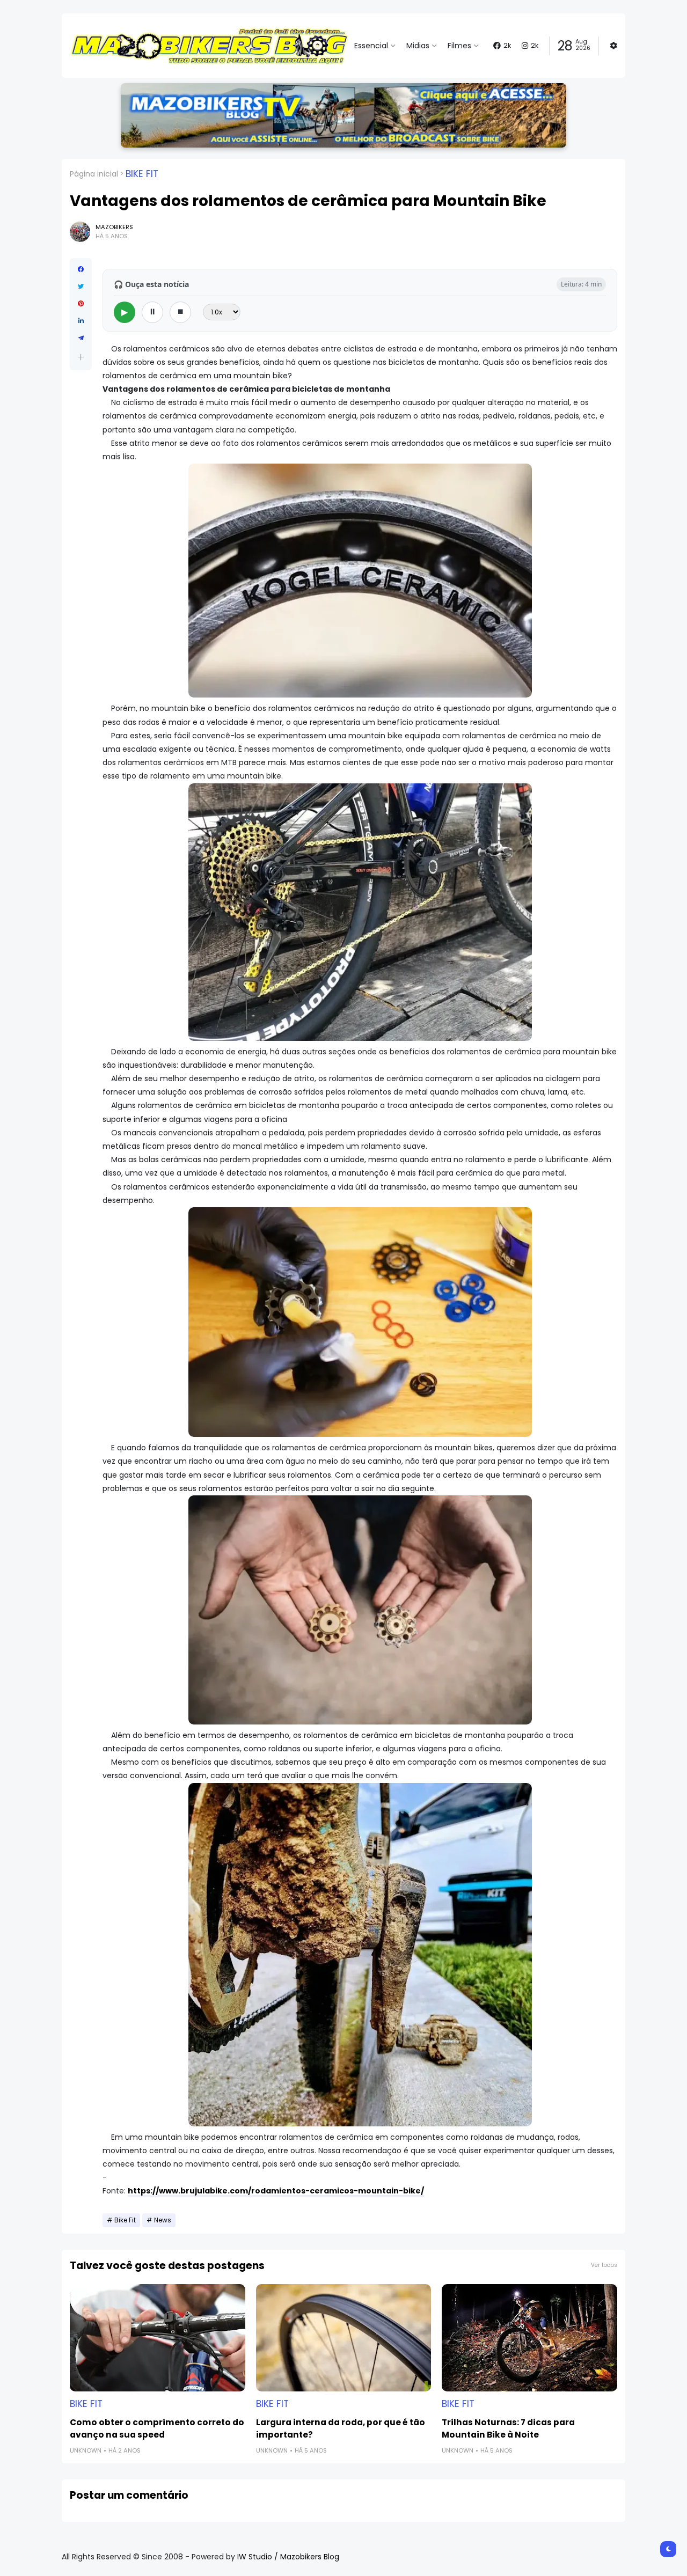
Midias (418, 46)
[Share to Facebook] (81, 269)
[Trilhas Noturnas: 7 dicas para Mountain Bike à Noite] (529, 2338)
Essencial (371, 46)
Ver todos (604, 2265)
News (163, 2220)
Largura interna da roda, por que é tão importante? (341, 2428)
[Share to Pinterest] (81, 304)
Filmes (459, 46)
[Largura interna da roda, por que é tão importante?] (344, 2338)
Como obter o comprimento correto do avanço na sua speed (157, 2428)
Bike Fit (142, 174)
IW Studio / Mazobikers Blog (288, 2557)
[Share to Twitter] (81, 287)
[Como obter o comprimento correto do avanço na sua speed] (158, 2338)
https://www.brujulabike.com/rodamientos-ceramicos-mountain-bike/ (276, 2191)
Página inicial (94, 174)
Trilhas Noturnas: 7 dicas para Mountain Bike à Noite (508, 2428)
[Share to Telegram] (81, 338)
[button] (81, 357)
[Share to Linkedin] (81, 321)
